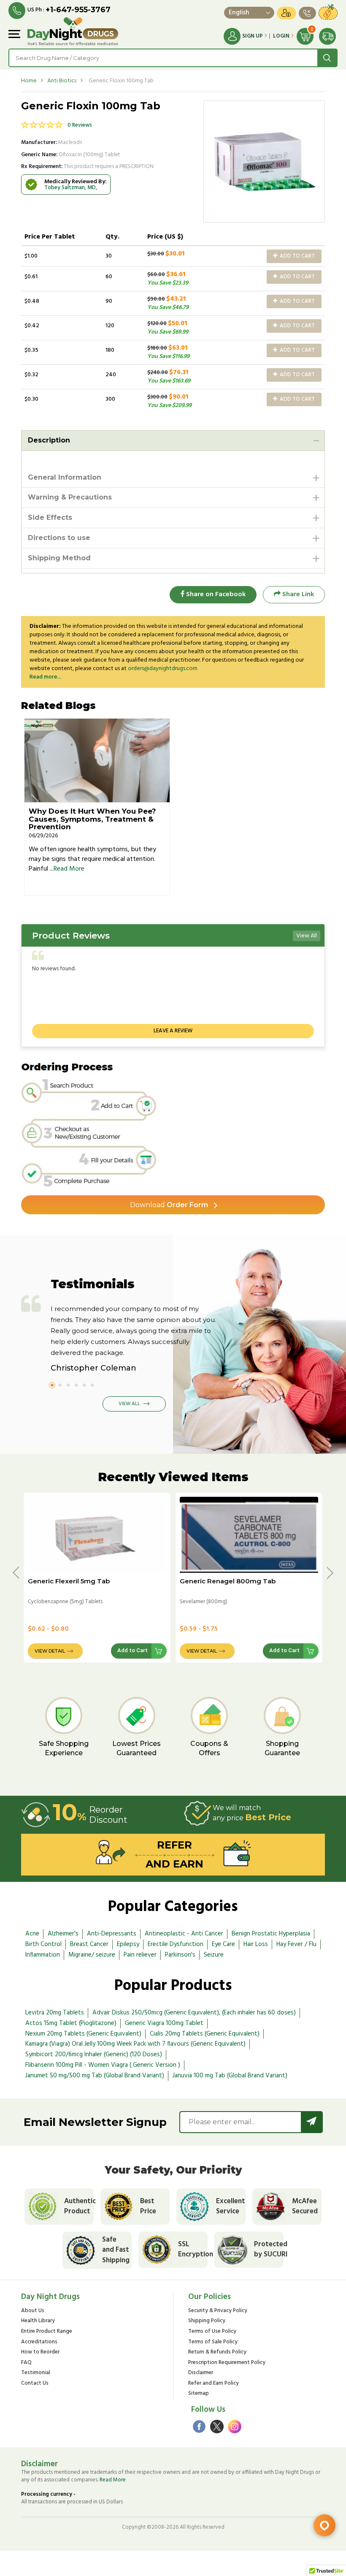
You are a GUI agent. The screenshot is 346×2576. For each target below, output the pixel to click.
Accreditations (39, 2342)
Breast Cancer (89, 1944)
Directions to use (59, 538)
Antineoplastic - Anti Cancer (184, 1934)
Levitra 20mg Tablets (55, 2013)
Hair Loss (256, 1944)
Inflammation (43, 1955)
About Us (33, 2311)
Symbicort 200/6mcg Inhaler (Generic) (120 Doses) (94, 2055)
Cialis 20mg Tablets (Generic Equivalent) (205, 2034)
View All (307, 936)
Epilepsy (128, 1944)
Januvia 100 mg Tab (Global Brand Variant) (230, 2076)
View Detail (50, 1651)
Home (29, 81)
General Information (65, 477)
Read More (69, 869)
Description (49, 440)
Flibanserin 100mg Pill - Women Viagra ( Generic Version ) (103, 2065)
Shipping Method (59, 558)
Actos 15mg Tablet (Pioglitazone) (71, 2023)
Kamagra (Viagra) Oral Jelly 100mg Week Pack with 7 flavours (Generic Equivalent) (135, 2044)
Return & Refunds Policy (217, 2352)
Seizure (214, 1955)
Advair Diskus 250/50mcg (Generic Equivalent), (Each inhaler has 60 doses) (194, 2013)
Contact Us (35, 2384)
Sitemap (199, 2394)
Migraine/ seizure (92, 1955)
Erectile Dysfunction (176, 1944)
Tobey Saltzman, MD (70, 188)
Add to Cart (297, 256)
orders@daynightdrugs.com (163, 669)
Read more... (45, 677)
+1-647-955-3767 (78, 10)
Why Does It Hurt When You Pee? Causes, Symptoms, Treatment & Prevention (92, 819)
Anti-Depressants (112, 1934)
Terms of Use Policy (212, 2332)
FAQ (26, 2363)
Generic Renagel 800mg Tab (228, 1581)
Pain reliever (140, 1955)
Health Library (38, 2321)
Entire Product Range (47, 2332)
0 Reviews (80, 125)
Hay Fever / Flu (296, 1944)
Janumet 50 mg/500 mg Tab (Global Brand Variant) (95, 2076)
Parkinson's (180, 1955)
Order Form (169, 1205)
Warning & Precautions (70, 497)
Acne (32, 1934)
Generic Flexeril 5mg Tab (69, 1581)
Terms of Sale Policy (213, 2342)
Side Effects (50, 517)
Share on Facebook (215, 594)
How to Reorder (40, 2352)
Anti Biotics (62, 81)
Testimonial (36, 2373)
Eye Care (223, 1944)
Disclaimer (201, 2373)
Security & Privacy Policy (218, 2311)
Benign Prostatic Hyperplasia (271, 1934)
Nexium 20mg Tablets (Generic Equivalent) (83, 2034)
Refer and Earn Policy (214, 2384)
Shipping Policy (207, 2321)
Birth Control (43, 1944)
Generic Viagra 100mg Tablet (164, 2023)
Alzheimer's (63, 1934)
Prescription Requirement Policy (227, 2363)
